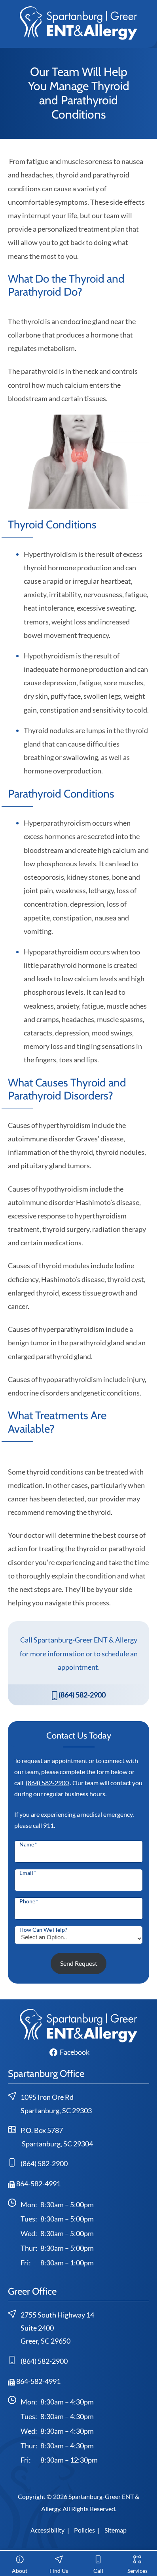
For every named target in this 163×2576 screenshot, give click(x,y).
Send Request (79, 1963)
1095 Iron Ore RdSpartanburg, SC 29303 (56, 2104)
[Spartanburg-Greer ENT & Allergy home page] (79, 22)
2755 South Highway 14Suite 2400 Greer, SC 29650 (57, 2328)
